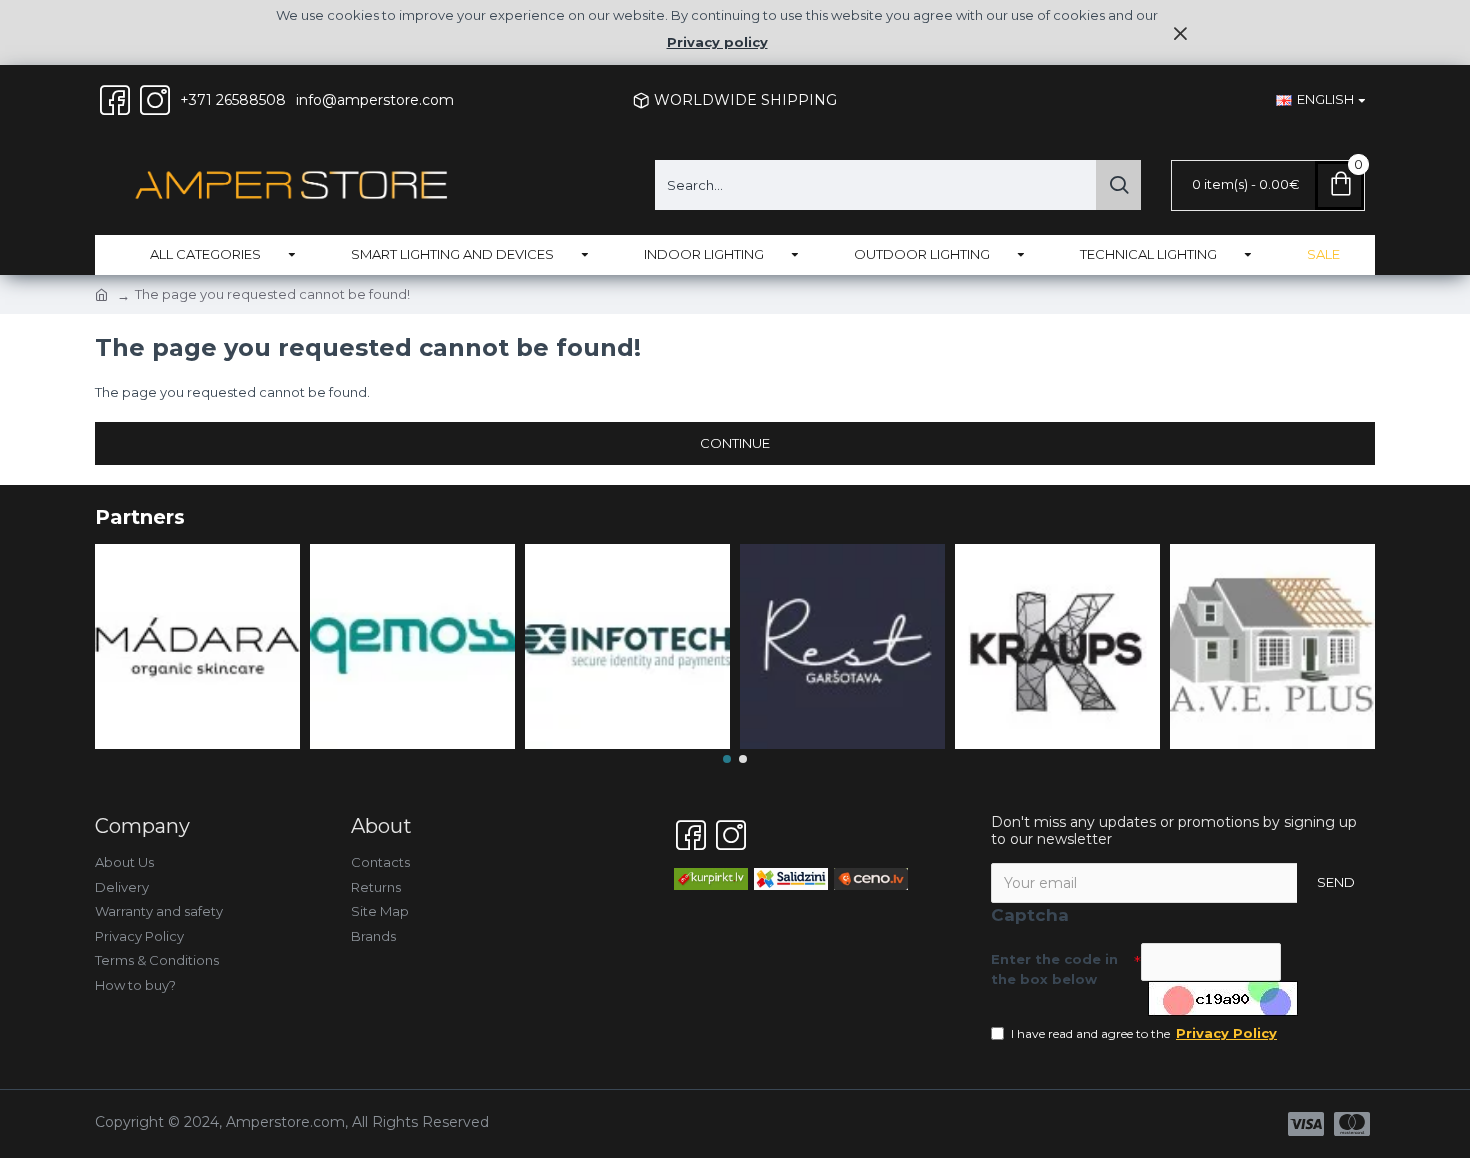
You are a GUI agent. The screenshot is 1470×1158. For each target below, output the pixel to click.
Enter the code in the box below (1054, 969)
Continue (735, 443)
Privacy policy (717, 42)
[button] (727, 759)
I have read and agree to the (1144, 1033)
